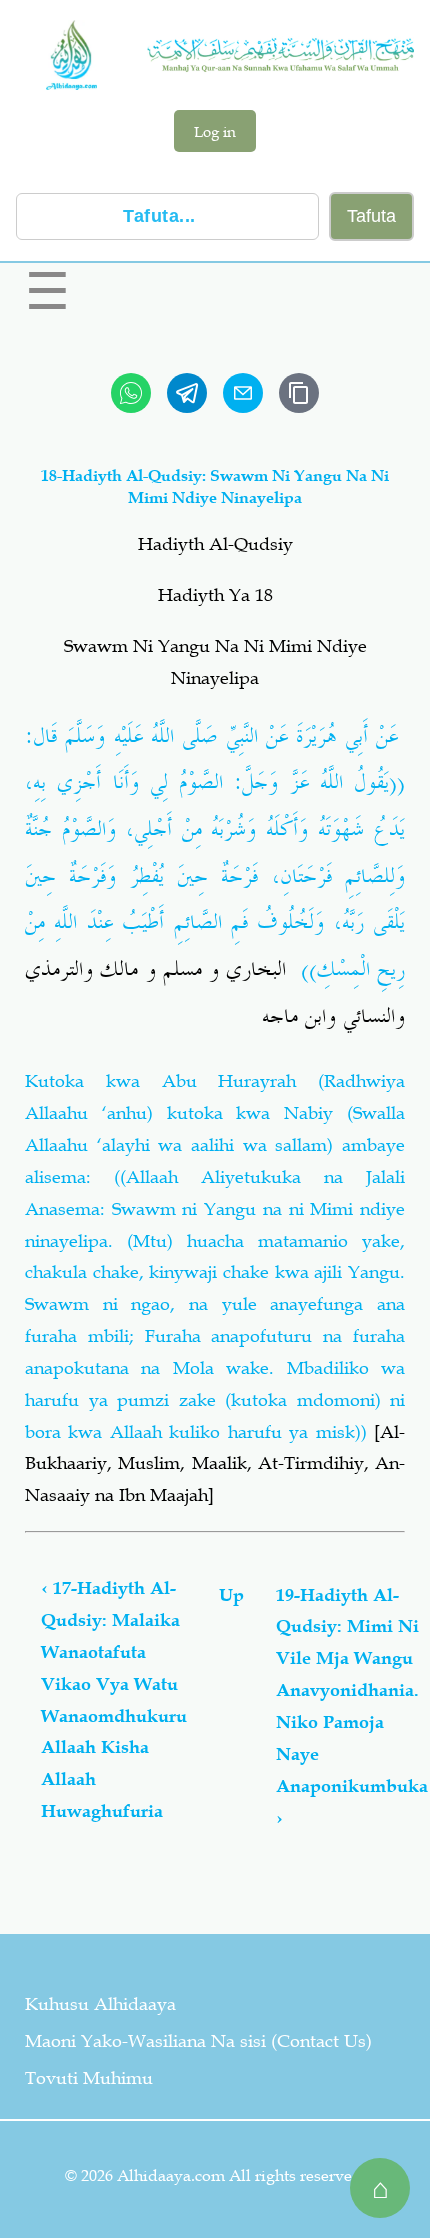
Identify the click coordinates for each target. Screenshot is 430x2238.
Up (231, 1595)
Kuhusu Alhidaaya (100, 2004)
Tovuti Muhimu (89, 2078)
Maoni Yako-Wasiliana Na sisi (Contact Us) (198, 2041)
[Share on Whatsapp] (131, 393)
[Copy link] (299, 393)
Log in (215, 131)
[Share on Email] (243, 393)
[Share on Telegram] (187, 393)
